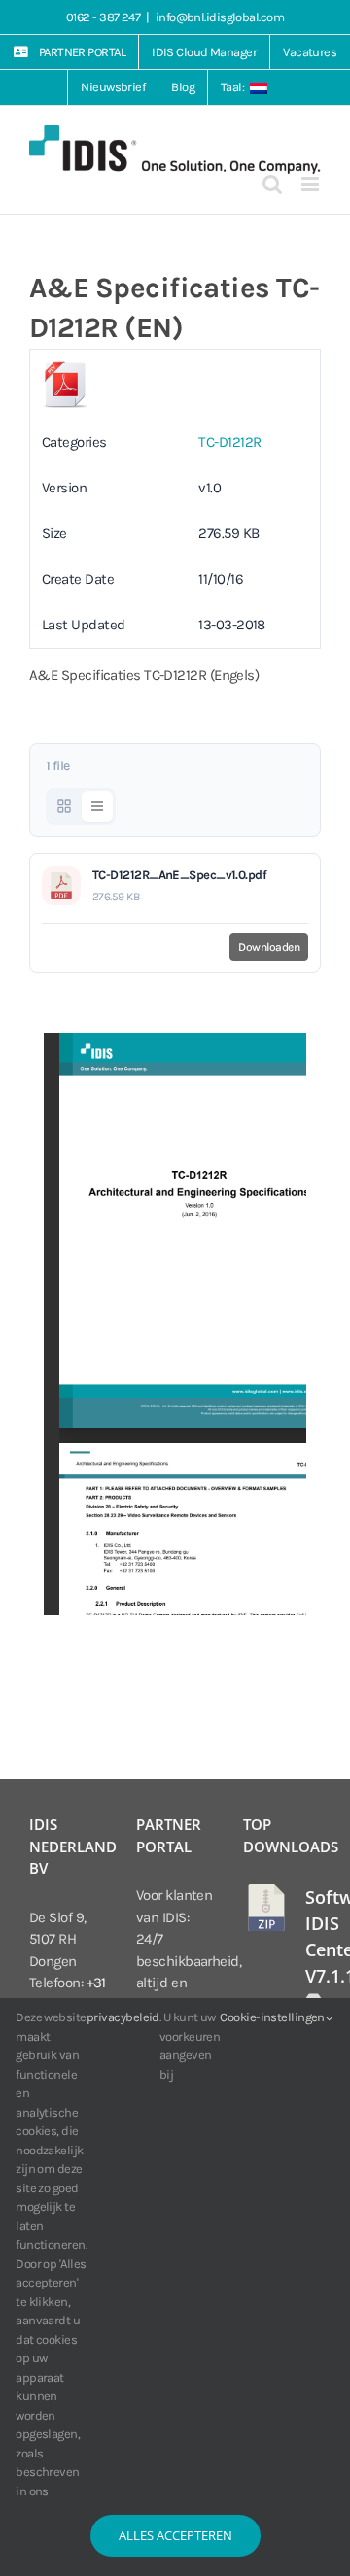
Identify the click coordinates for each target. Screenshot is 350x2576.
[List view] (97, 806)
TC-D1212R (229, 442)
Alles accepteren (175, 2535)
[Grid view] (64, 806)
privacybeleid (123, 2017)
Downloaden (269, 947)
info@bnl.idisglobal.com (220, 17)
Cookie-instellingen (273, 2017)
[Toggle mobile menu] (311, 184)
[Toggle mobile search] (272, 184)
